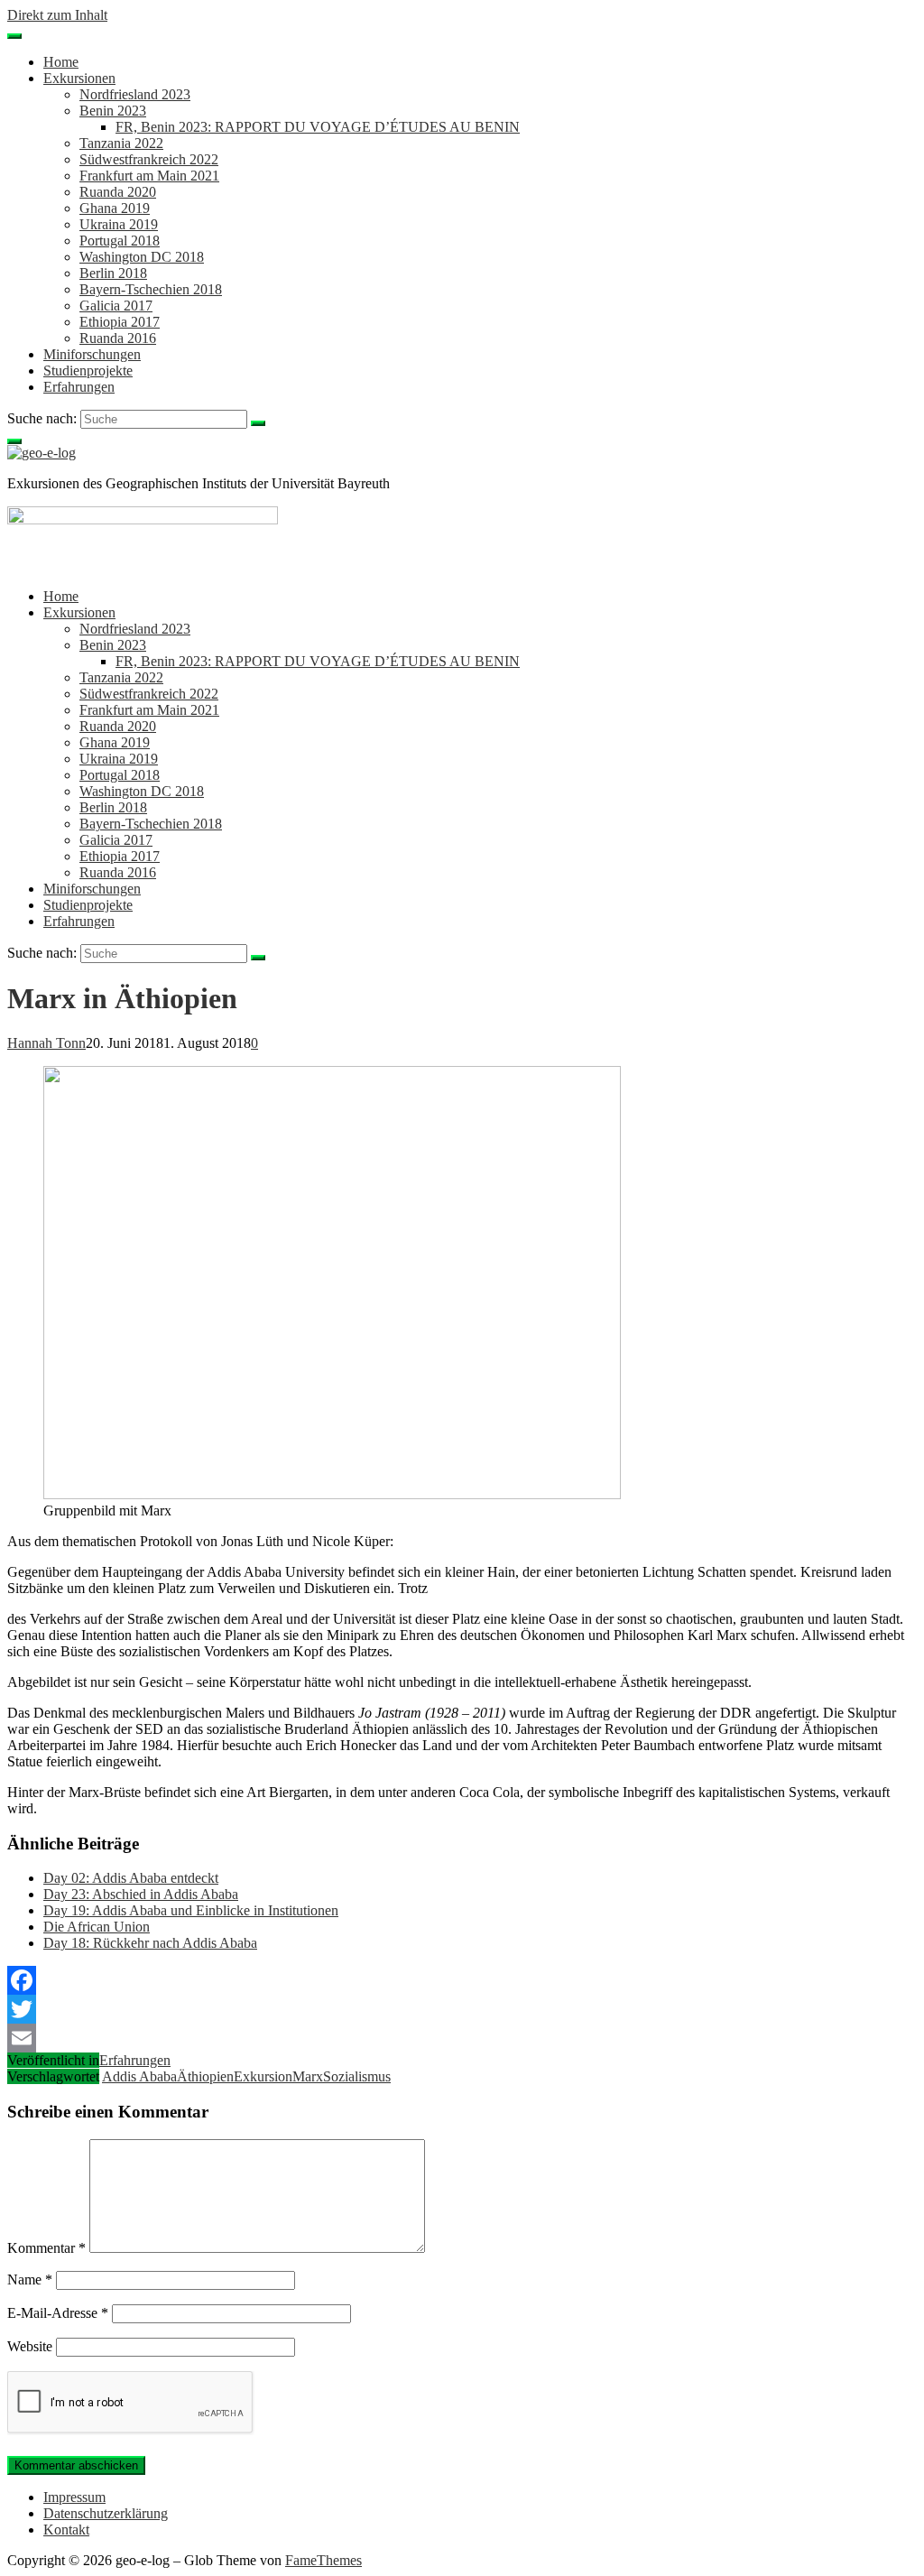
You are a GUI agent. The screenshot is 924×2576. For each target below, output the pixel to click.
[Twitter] (462, 2009)
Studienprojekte (88, 371)
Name (30, 2279)
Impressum (74, 2497)
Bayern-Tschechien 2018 (151, 289)
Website (30, 2346)
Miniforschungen (92, 354)
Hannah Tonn (46, 1043)
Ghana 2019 (115, 208)
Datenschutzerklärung (106, 2513)
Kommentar (46, 2248)
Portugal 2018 (120, 241)
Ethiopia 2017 (120, 322)
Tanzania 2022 (121, 143)
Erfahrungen (79, 387)
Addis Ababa (139, 2076)
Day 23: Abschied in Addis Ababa (141, 1894)
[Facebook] (462, 1980)
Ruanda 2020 (118, 192)
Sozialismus (357, 2076)
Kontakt (66, 2530)
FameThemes (323, 2560)
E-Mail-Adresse (58, 2313)
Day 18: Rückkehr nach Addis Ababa (150, 1943)
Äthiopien (205, 2076)
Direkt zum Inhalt (57, 15)
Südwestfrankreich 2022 (149, 159)
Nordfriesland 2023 (135, 94)
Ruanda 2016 (118, 338)
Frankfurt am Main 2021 (149, 176)
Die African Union (97, 1927)
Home (61, 62)
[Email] (462, 2038)
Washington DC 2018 (142, 257)
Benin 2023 (113, 111)
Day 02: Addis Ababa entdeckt (131, 1878)
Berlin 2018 (113, 273)
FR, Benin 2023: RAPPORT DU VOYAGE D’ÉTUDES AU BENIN (318, 127)
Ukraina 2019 (119, 224)
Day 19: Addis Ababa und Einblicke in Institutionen (191, 1910)
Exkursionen (79, 78)
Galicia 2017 (116, 306)
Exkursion (263, 2076)
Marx (308, 2076)
